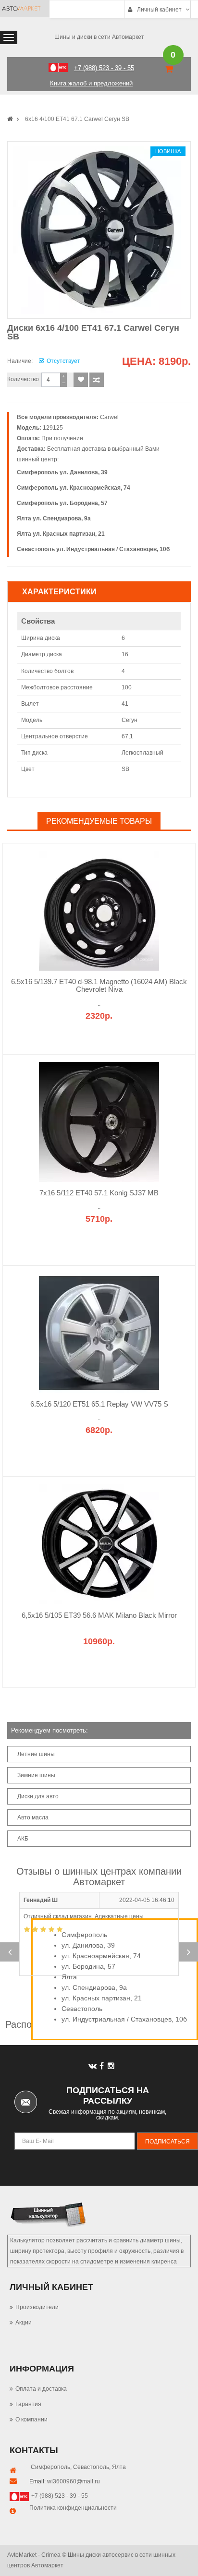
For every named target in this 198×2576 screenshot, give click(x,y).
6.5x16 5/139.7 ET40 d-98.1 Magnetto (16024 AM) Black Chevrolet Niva (99, 986)
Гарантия (28, 2404)
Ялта (119, 2467)
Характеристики (59, 592)
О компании (31, 2420)
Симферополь (50, 2467)
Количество (23, 379)
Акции (24, 2323)
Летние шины (36, 1754)
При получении (62, 438)
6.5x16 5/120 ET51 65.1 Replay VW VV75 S (99, 1404)
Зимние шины (36, 1775)
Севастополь (91, 2467)
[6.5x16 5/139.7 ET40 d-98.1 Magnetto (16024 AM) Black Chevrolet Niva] (99, 910)
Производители (37, 2307)
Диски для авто (38, 1796)
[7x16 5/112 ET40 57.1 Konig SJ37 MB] (99, 1121)
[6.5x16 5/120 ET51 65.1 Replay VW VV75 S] (99, 1333)
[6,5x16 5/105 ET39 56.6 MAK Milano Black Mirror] (99, 1544)
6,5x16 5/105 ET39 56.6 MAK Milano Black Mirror (99, 1615)
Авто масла (33, 1818)
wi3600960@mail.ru (74, 2481)
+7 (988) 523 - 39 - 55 (60, 2496)
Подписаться (167, 2142)
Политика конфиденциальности (73, 2508)
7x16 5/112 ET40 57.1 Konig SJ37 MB (99, 1193)
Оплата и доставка (41, 2389)
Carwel (109, 417)
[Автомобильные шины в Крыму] (10, 119)
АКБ (23, 1839)
